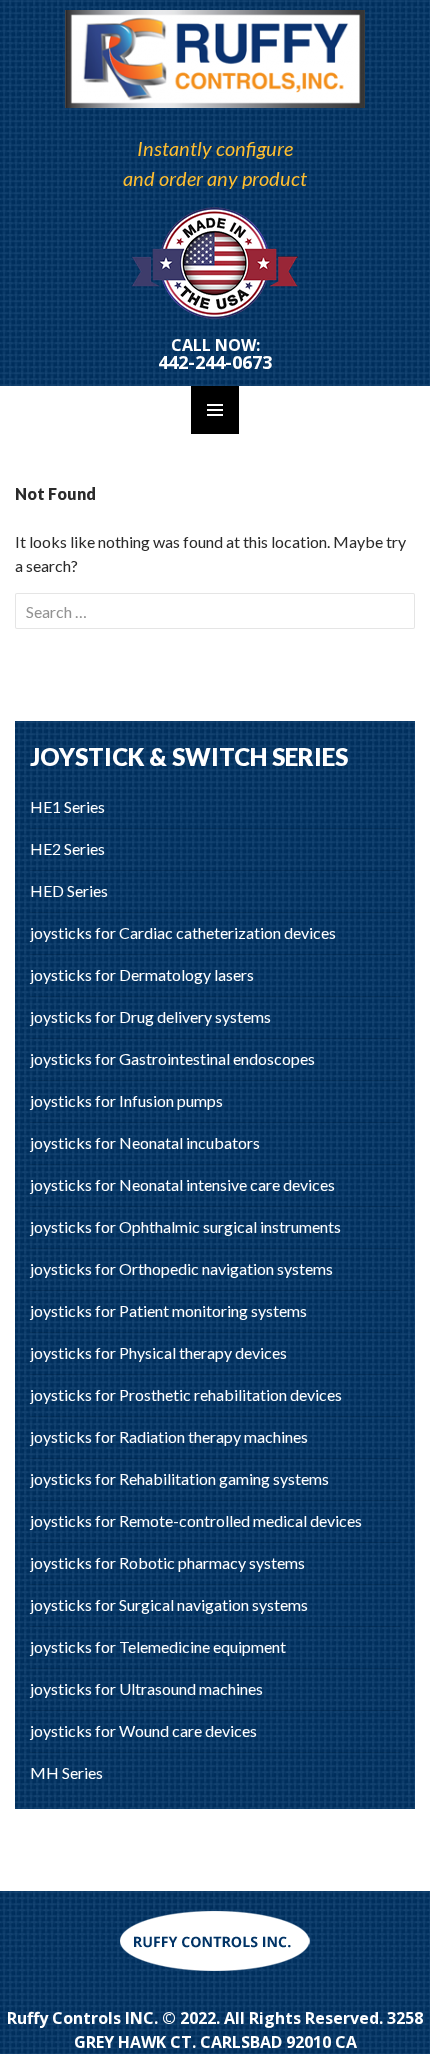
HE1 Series (67, 806)
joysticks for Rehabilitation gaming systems (179, 1478)
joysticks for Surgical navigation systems (169, 1604)
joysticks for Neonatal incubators (145, 1142)
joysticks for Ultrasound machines (146, 1688)
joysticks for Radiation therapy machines (169, 1436)
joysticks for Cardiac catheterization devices (183, 932)
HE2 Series (67, 848)
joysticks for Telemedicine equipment (158, 1646)
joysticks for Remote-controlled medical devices (196, 1520)
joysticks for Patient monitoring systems (168, 1310)
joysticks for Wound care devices (143, 1730)
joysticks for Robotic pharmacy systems (167, 1562)
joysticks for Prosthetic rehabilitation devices (186, 1394)
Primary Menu (215, 410)
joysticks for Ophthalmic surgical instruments (185, 1226)
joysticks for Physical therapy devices (158, 1352)
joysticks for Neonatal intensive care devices (182, 1184)
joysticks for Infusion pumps (126, 1100)
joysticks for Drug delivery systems (150, 1016)
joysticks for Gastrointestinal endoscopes (172, 1058)
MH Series (66, 1772)
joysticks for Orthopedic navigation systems (181, 1268)
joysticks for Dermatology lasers (142, 974)
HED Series (69, 890)
